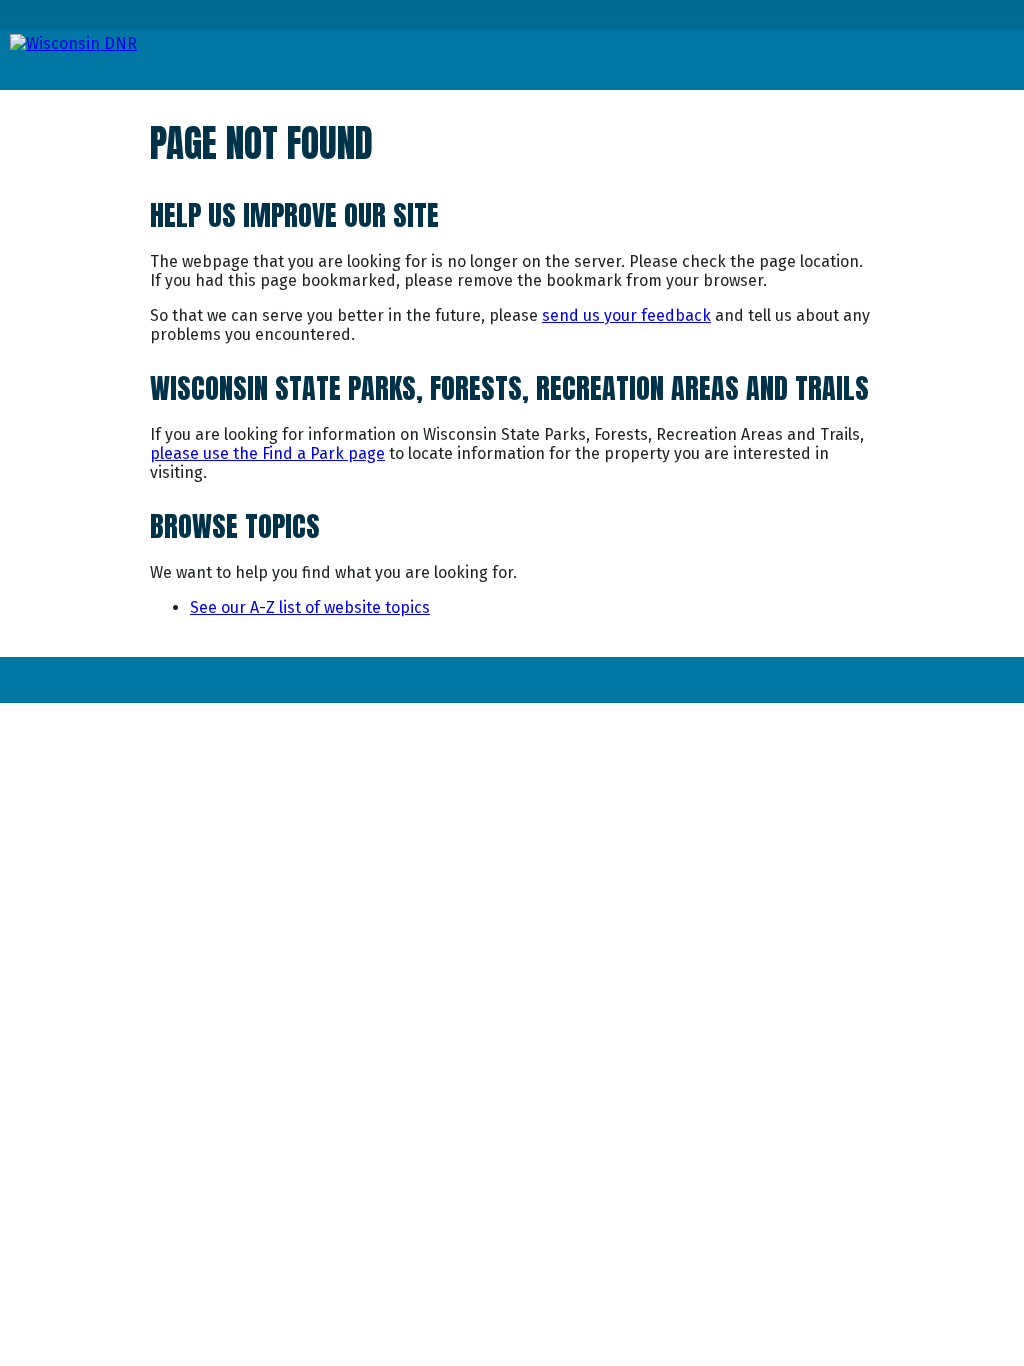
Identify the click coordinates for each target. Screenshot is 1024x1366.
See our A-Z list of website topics (310, 607)
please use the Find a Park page (267, 453)
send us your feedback (626, 315)
